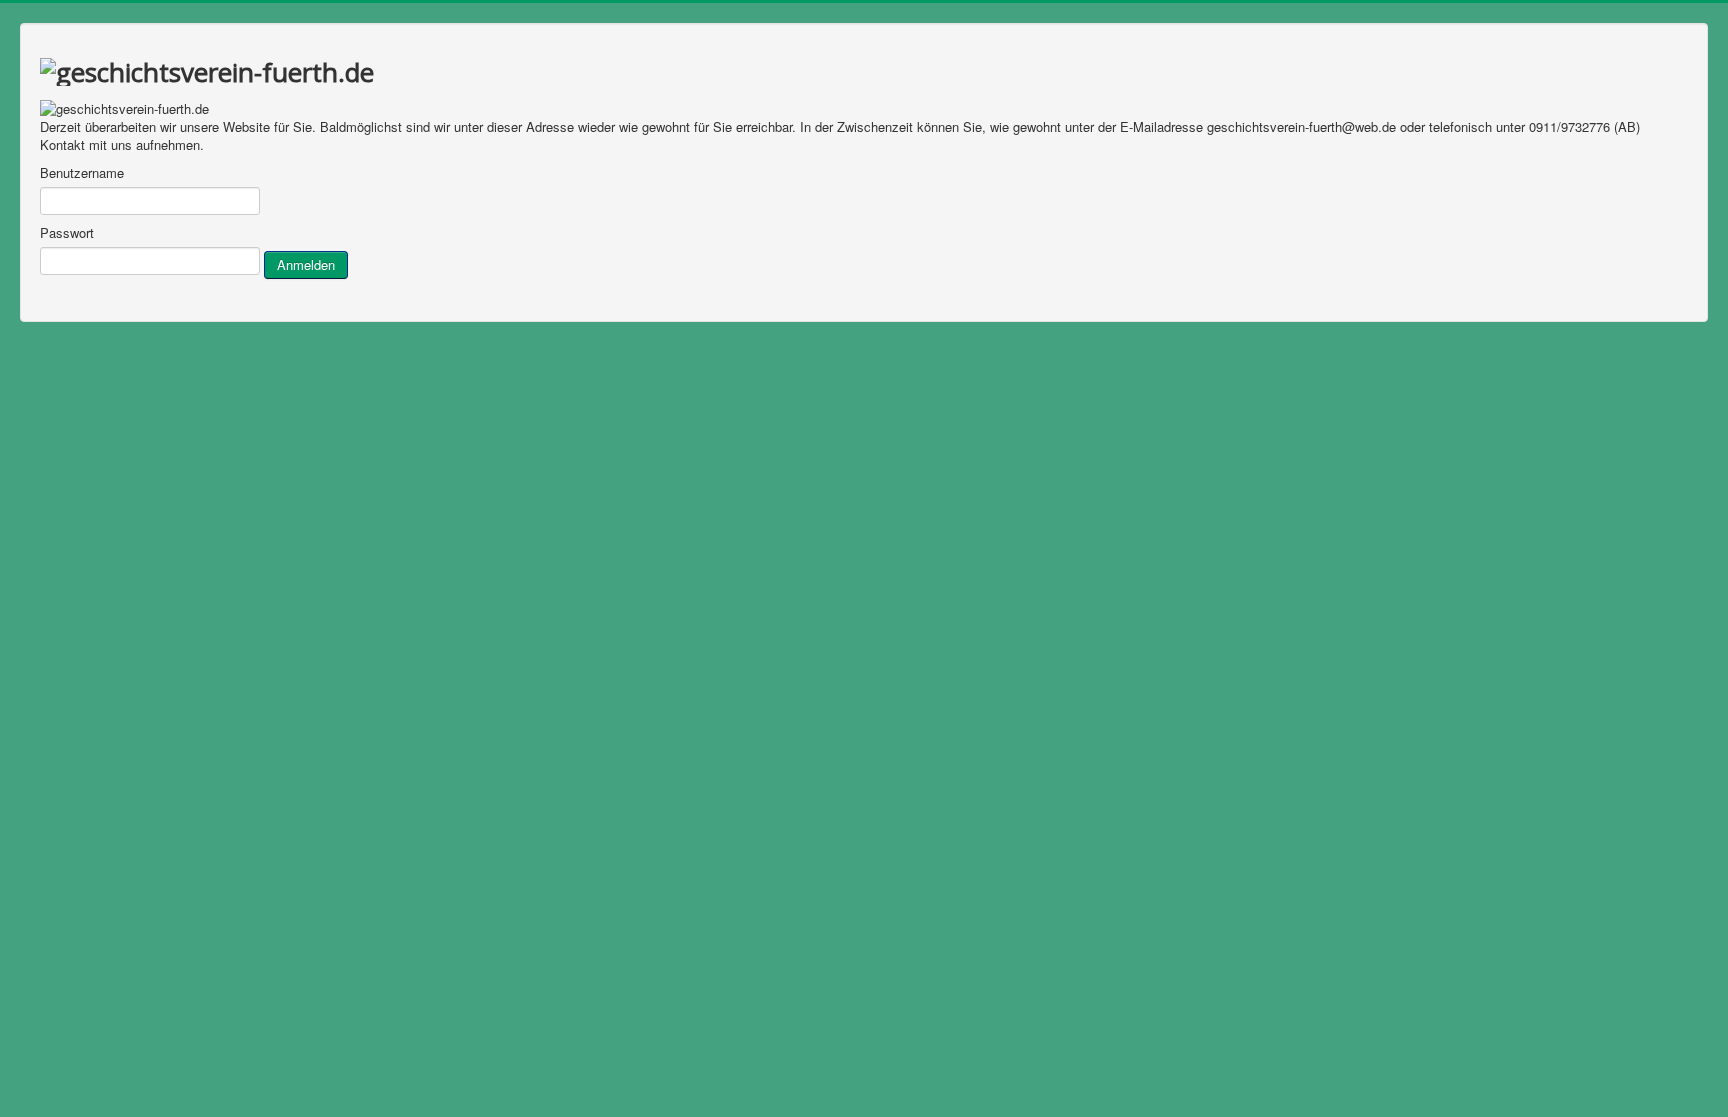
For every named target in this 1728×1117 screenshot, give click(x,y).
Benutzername (82, 173)
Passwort (67, 233)
